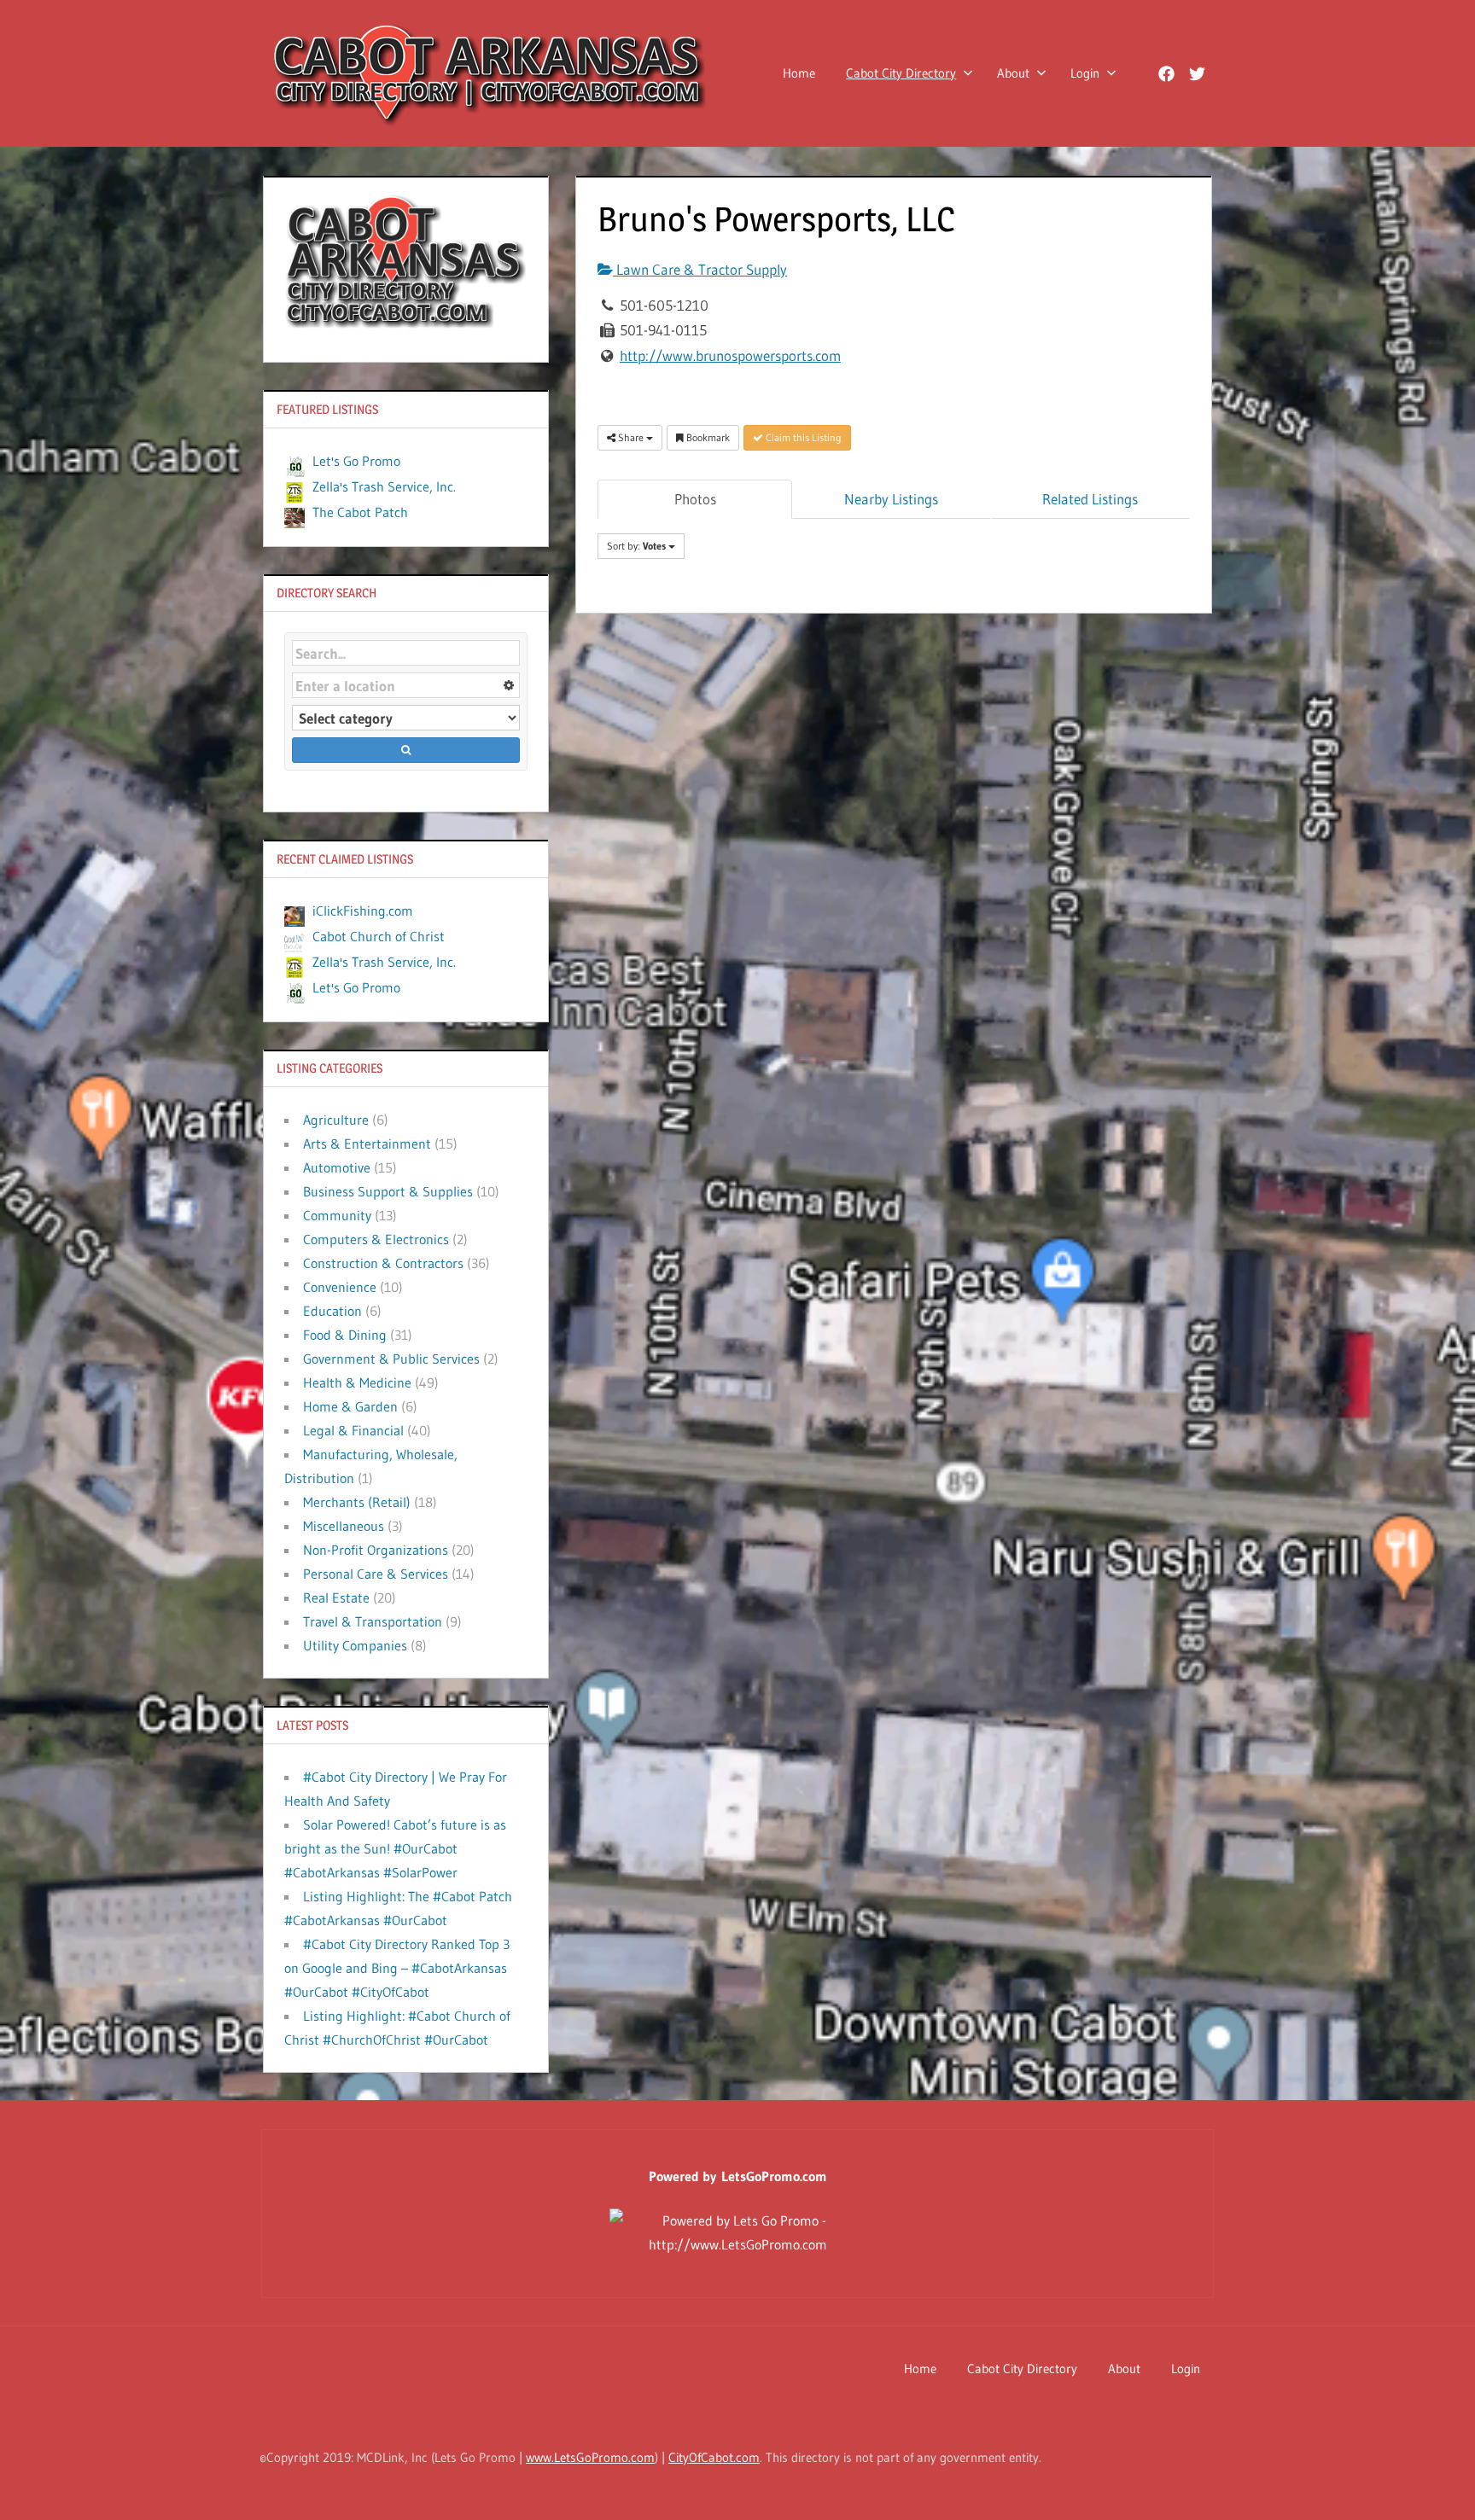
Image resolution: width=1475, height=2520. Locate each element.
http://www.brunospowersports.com (730, 355)
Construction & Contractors (383, 1263)
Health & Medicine (357, 1382)
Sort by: (636, 546)
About (1013, 73)
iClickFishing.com (363, 911)
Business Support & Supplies (388, 1191)
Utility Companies (355, 1645)
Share (631, 437)
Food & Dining (345, 1335)
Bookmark (707, 437)
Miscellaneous (344, 1526)
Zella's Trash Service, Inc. (384, 486)
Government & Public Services (391, 1359)
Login (1085, 73)
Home (799, 73)
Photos (695, 499)
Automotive (337, 1167)
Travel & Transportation (373, 1621)
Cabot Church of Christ (379, 936)
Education (332, 1311)
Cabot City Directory (901, 73)
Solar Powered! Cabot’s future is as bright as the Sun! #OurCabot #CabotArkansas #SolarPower (395, 1848)
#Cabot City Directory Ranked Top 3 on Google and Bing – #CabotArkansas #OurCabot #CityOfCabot (397, 1968)
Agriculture (336, 1120)
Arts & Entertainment (367, 1144)
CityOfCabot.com (714, 2457)
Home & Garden (350, 1406)
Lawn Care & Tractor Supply (700, 269)
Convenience (340, 1287)
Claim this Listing (802, 437)
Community (337, 1215)
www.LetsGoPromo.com (590, 2457)
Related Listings (1090, 499)
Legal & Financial (353, 1430)
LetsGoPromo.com (774, 2176)
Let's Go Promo (356, 461)
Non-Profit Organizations (376, 1550)
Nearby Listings (891, 499)
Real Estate (336, 1598)
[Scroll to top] (1434, 2479)
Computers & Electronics (376, 1239)
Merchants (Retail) (357, 1502)
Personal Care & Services (376, 1574)
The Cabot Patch (360, 512)
